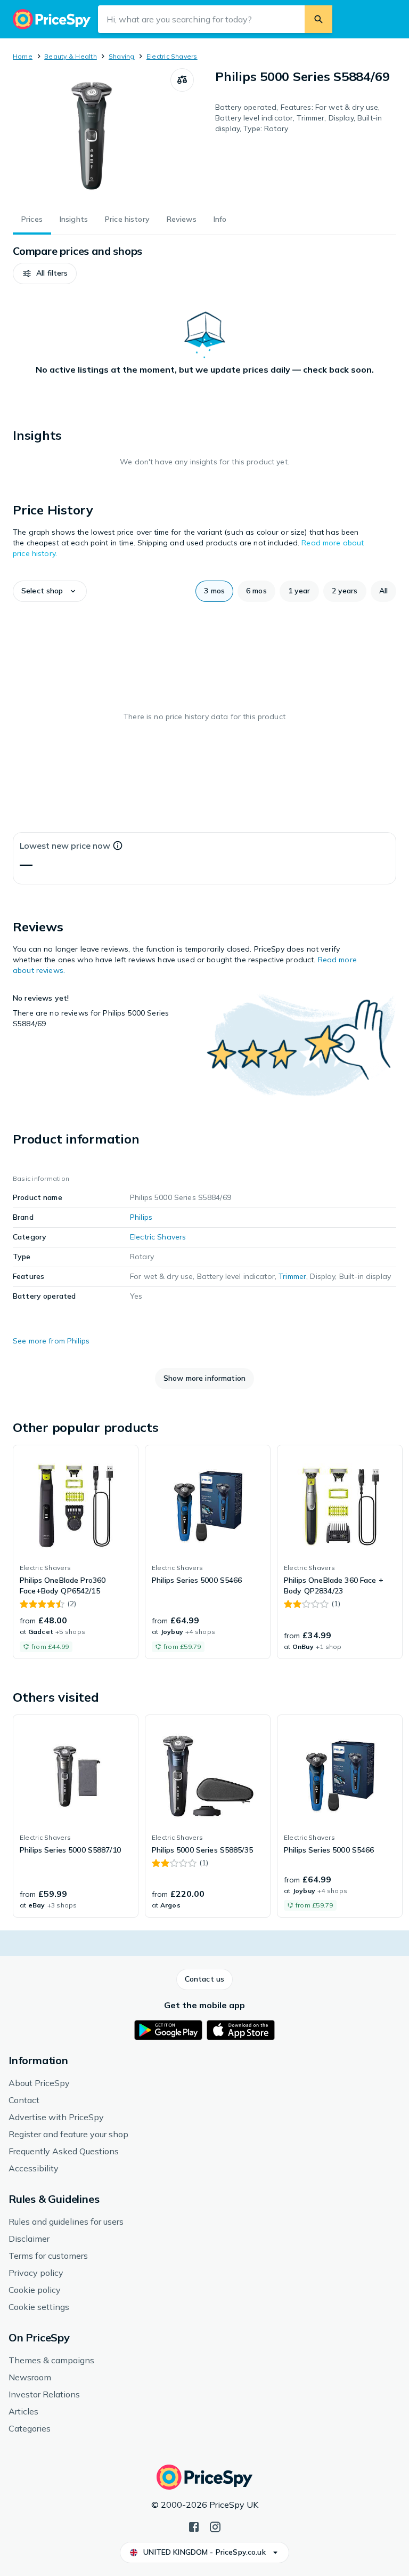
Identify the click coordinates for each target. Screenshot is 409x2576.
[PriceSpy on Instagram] (215, 2526)
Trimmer (292, 1276)
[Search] (318, 19)
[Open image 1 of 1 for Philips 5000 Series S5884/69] (92, 135)
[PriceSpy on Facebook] (194, 2526)
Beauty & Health (71, 56)
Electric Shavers (172, 56)
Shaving (122, 56)
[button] (45, 273)
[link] (76, 1552)
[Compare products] (182, 80)
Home (23, 56)
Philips (141, 1217)
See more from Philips (51, 1341)
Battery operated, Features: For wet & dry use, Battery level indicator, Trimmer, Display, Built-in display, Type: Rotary (298, 118)
